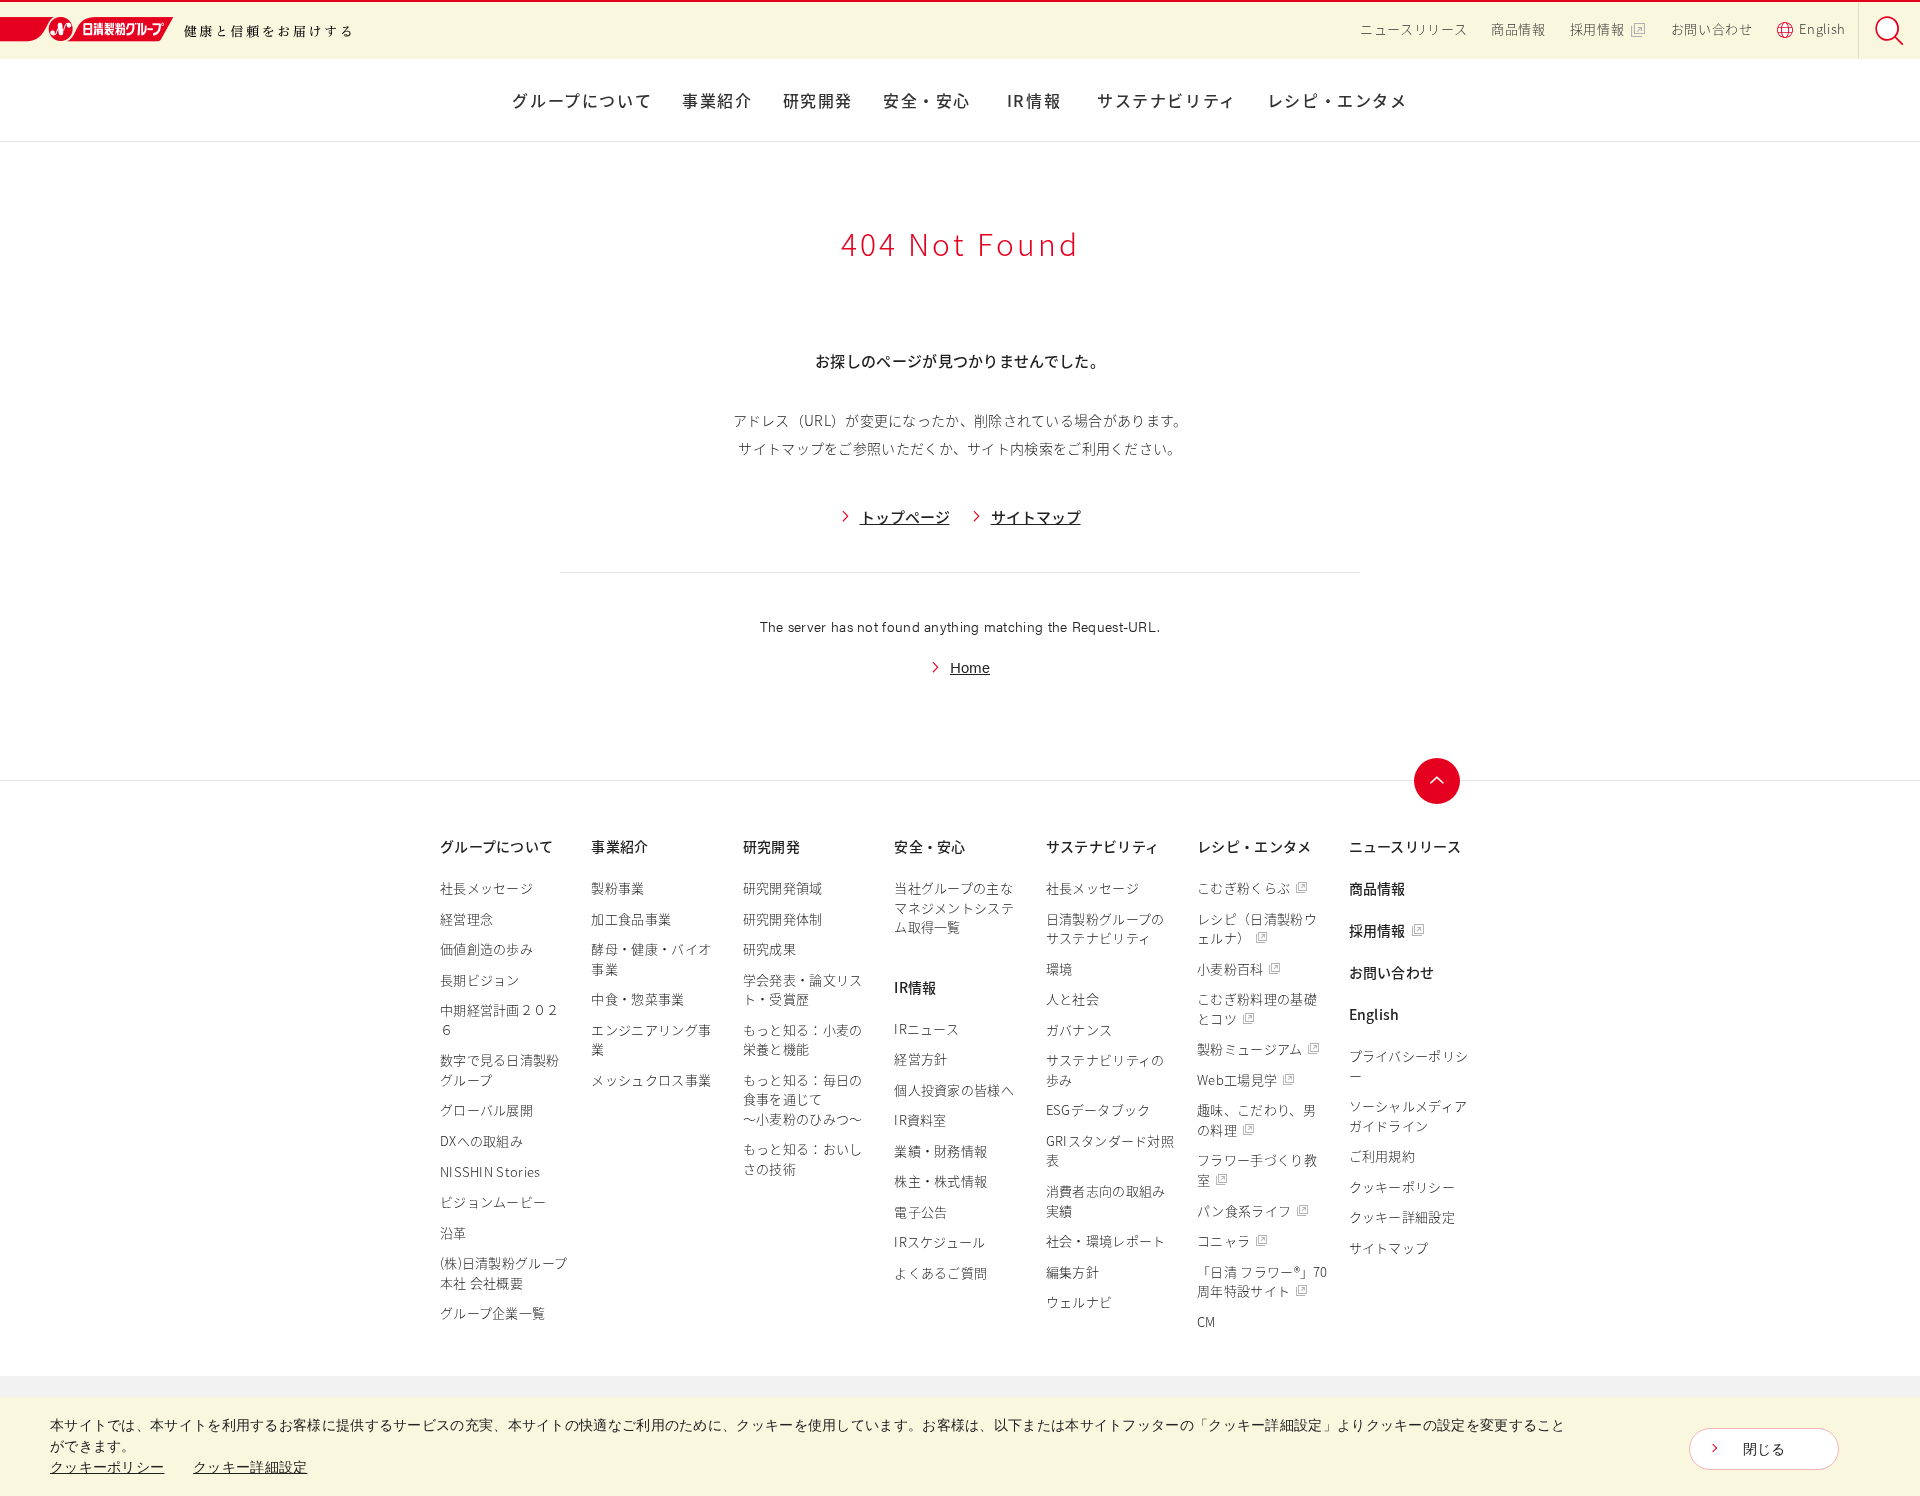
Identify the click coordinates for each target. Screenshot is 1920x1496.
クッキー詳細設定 (1402, 1216)
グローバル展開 (486, 1109)
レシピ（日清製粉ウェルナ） (1257, 928)
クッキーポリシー (1402, 1186)
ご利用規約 (1382, 1155)
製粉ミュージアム (1249, 1048)
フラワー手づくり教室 (1257, 1169)
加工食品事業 (631, 918)
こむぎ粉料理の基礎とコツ (1257, 1008)
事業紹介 (717, 100)
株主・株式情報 (940, 1180)
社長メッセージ (486, 887)
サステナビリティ (1167, 100)
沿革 (453, 1232)
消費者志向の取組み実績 (1106, 1200)
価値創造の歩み (486, 948)
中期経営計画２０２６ (500, 1019)
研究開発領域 (783, 887)
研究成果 (769, 948)
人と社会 (1072, 998)
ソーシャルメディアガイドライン (1408, 1115)
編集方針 (1072, 1271)
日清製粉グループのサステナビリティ (1105, 928)
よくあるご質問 (940, 1272)
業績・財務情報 (940, 1150)
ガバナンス (1079, 1029)
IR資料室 (920, 1119)
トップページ (905, 516)
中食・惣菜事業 (637, 998)
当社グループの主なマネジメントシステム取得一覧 (954, 907)
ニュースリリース (1413, 28)
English (1822, 28)
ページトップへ (1437, 781)
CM (1206, 1321)
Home (970, 666)
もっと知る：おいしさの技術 (803, 1158)
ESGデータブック (1098, 1109)
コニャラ (1223, 1240)
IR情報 (1034, 100)
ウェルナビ (1079, 1301)
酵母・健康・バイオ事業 (651, 958)
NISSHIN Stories (490, 1171)
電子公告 (920, 1211)
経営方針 (920, 1058)
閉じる (1764, 1449)
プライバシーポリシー (1409, 1065)
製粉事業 (617, 887)
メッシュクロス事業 (651, 1079)
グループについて (582, 100)
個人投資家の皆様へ (954, 1089)
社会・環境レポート (1106, 1240)
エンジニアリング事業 (651, 1039)
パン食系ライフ (1244, 1210)
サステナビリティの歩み (1105, 1069)
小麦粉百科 (1230, 968)
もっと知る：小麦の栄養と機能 (803, 1039)
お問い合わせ (1712, 28)
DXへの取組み (481, 1140)
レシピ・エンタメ (1337, 100)
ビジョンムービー (493, 1201)
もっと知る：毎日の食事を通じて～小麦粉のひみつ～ (803, 1099)
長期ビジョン (480, 979)
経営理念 (466, 918)
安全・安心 (927, 100)
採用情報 (1597, 28)
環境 (1059, 968)
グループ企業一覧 (492, 1312)
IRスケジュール (939, 1241)
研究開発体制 (783, 918)
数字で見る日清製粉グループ (500, 1069)
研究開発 (818, 100)
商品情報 (1518, 28)
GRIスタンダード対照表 (1110, 1150)
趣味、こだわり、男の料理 (1256, 1119)
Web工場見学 (1237, 1079)
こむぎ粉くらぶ (1243, 887)
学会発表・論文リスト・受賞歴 (803, 989)
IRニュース (926, 1028)
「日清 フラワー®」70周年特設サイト (1262, 1281)
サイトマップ (1036, 516)
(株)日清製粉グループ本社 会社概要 (503, 1272)
